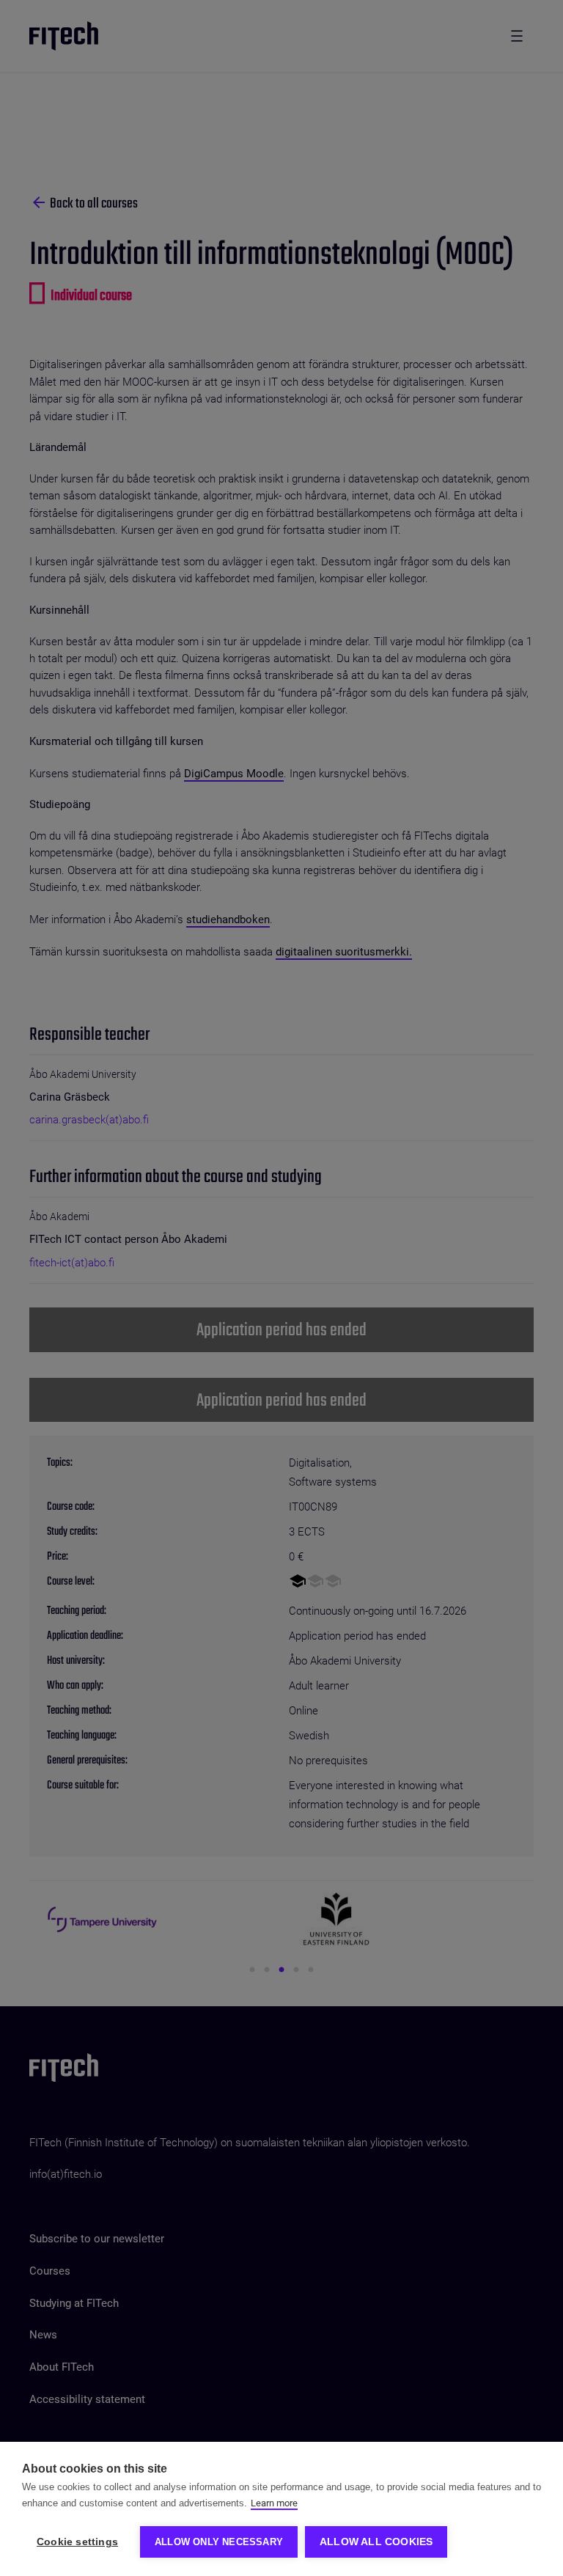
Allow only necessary (219, 2542)
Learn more (274, 2503)
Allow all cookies (376, 2542)
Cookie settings (77, 2542)
